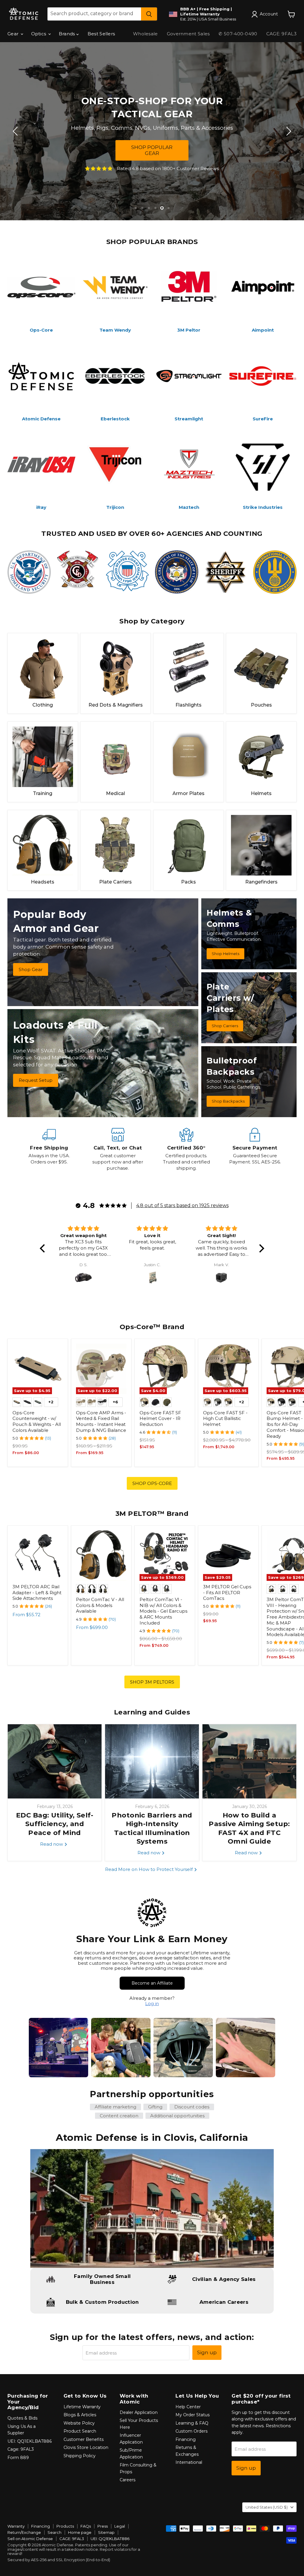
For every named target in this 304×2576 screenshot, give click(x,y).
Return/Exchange (24, 2532)
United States (267, 2507)
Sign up (207, 2352)
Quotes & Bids (22, 2418)
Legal (120, 2526)
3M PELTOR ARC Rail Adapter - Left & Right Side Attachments (37, 1592)
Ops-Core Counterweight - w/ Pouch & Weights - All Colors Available (37, 1421)
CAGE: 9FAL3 (281, 34)
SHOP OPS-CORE (152, 1483)
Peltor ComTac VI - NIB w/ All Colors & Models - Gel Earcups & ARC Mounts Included (163, 1611)
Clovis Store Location (86, 2447)
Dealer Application (139, 2412)
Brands (68, 34)
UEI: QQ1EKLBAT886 (30, 2441)
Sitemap (106, 2532)
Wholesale (145, 34)
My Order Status (193, 2415)
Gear (14, 34)
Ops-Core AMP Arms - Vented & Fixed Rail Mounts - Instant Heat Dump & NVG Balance (101, 1421)
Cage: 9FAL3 (21, 2449)
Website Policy (79, 2423)
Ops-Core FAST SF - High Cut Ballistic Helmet (225, 1418)
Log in (152, 2003)
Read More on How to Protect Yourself (149, 1869)
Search (54, 2532)
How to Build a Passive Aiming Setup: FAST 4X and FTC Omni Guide (249, 1828)
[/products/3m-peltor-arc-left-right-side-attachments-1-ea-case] (38, 1556)
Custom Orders (191, 2431)
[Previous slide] (16, 131)
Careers (128, 2480)
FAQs (86, 2526)
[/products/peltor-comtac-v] (101, 1556)
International (189, 2462)
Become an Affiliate (152, 1983)
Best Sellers (101, 34)
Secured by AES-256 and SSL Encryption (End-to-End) (59, 2560)
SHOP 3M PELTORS (152, 1682)
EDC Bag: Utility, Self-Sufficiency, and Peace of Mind (55, 1824)
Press (103, 2526)
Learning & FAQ (192, 2423)
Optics (39, 34)
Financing (186, 2439)
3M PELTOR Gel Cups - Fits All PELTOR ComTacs (227, 1592)
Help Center (188, 2407)
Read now (52, 1844)
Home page (80, 2532)
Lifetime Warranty (82, 2407)
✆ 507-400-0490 (238, 34)
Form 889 (18, 2458)
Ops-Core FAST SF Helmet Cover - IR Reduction (160, 1418)
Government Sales (188, 34)
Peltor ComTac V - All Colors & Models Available (100, 1605)
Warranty (16, 2526)
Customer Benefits (84, 2439)
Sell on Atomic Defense (30, 2539)
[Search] (149, 14)
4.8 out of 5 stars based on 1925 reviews (182, 1205)
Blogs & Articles (80, 2415)
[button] (44, 1248)
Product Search (80, 2431)
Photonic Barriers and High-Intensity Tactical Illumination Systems (152, 1828)
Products (65, 2526)
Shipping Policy (80, 2456)
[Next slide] (288, 131)
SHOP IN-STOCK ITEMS (152, 150)
